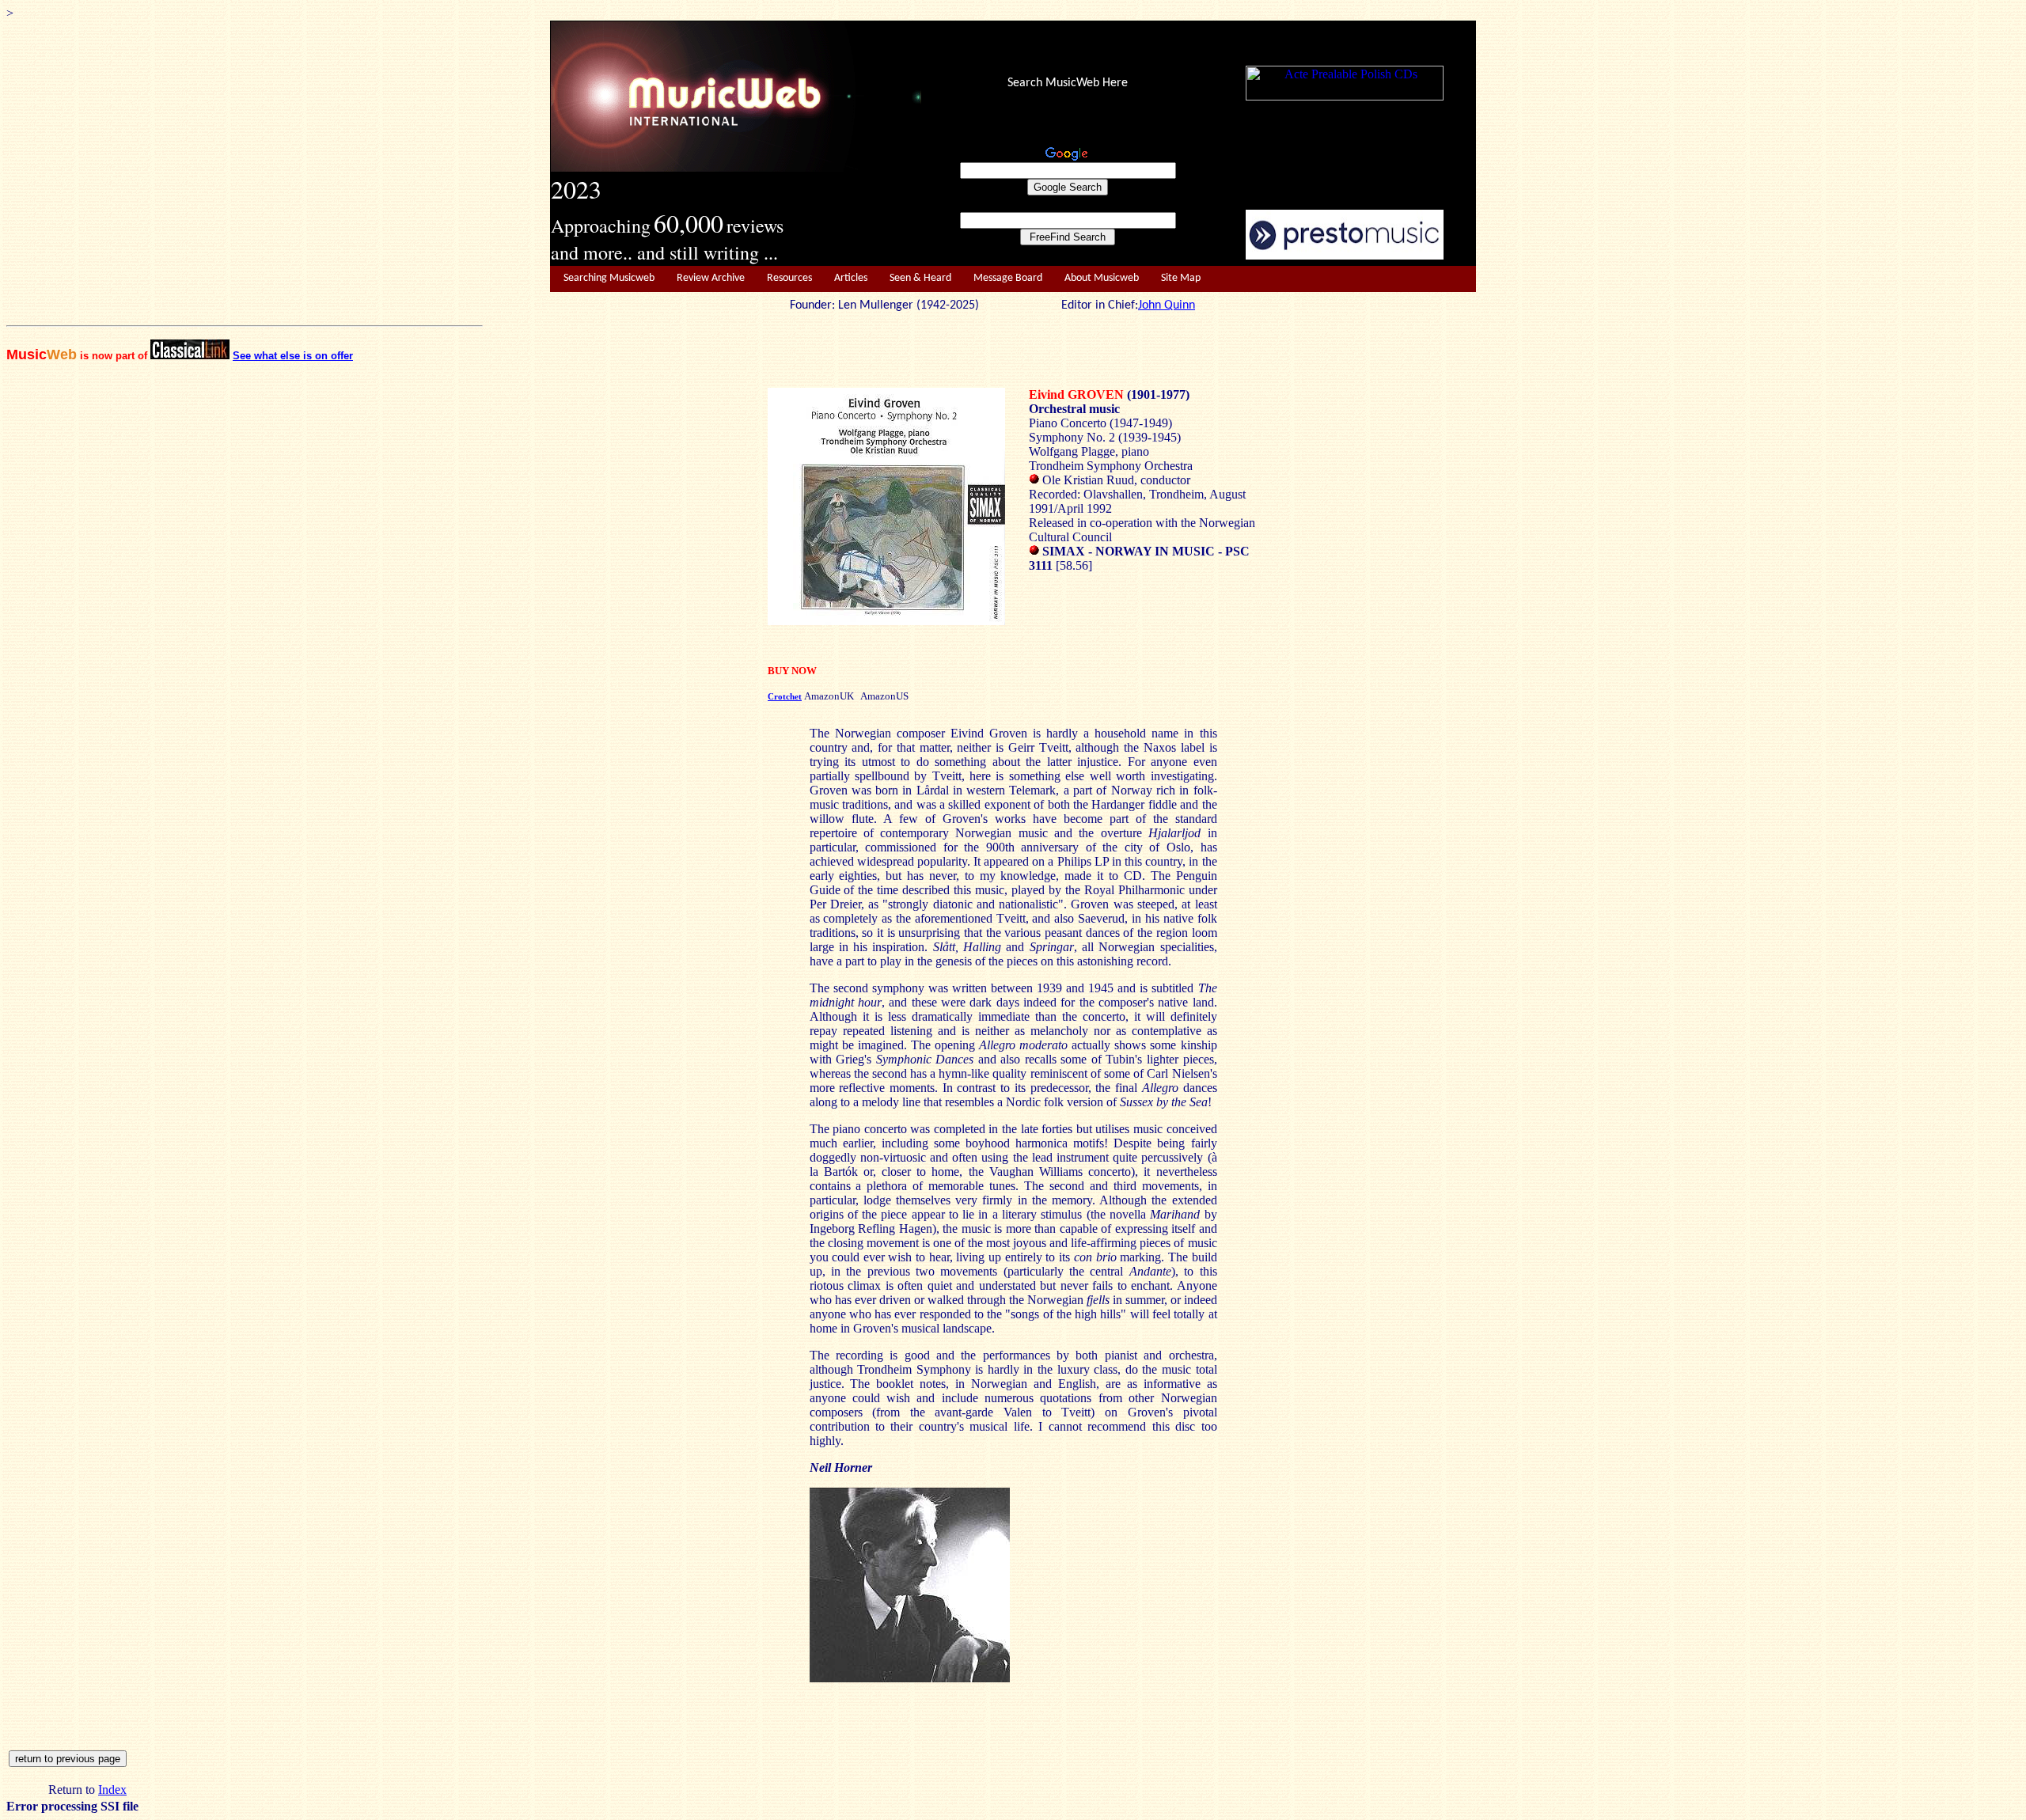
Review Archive (711, 278)
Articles (851, 278)
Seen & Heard (920, 278)
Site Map (1181, 278)
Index (112, 1790)
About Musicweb (1102, 278)
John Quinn (1167, 305)
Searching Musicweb (609, 278)
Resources (789, 278)
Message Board (1008, 278)
